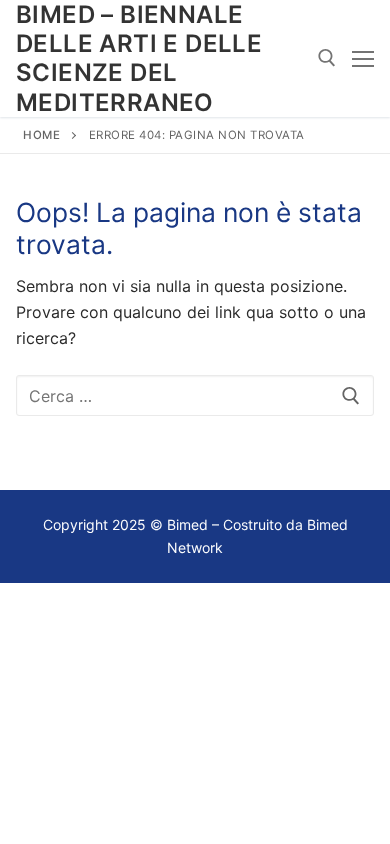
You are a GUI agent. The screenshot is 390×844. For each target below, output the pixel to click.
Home (41, 135)
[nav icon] (363, 59)
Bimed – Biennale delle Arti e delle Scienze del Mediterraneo (139, 58)
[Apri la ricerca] (327, 58)
